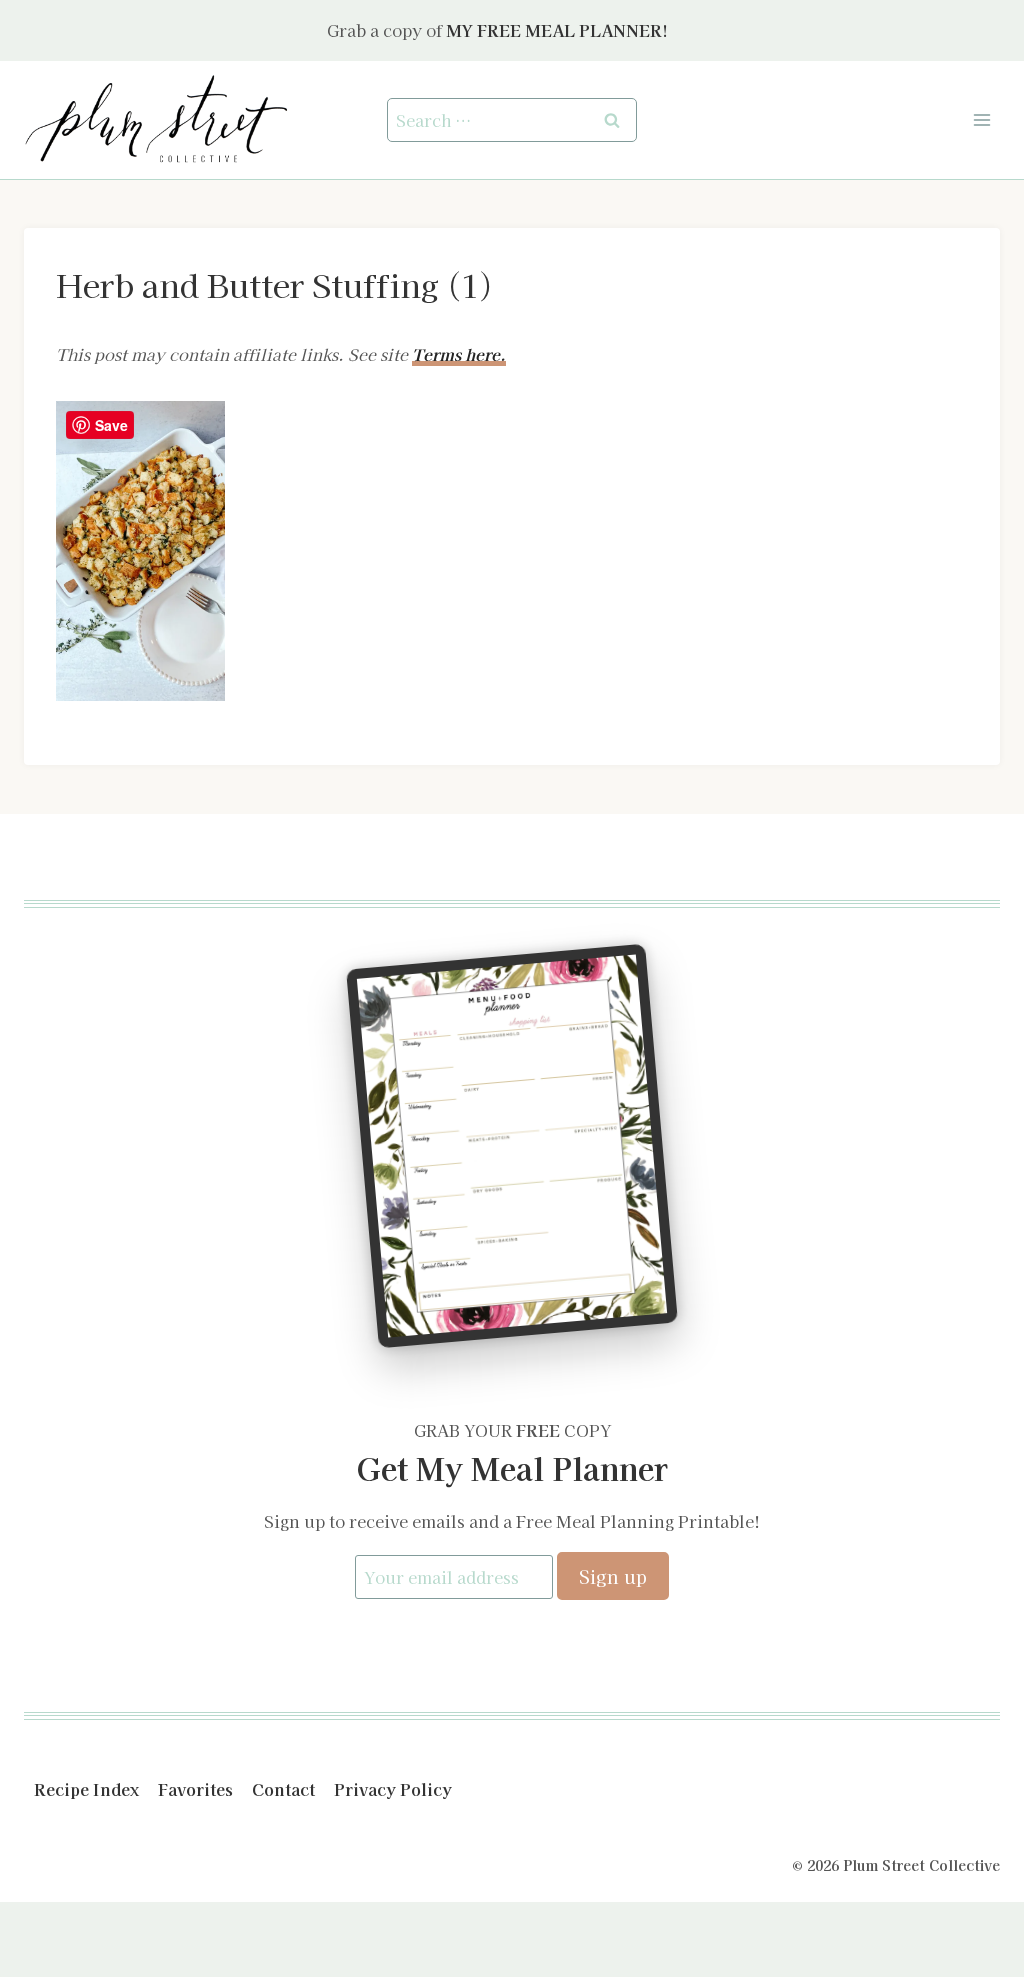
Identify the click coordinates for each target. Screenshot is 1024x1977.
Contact (283, 1789)
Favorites (195, 1789)
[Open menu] (981, 119)
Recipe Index (86, 1789)
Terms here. (459, 354)
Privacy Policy (393, 1789)
